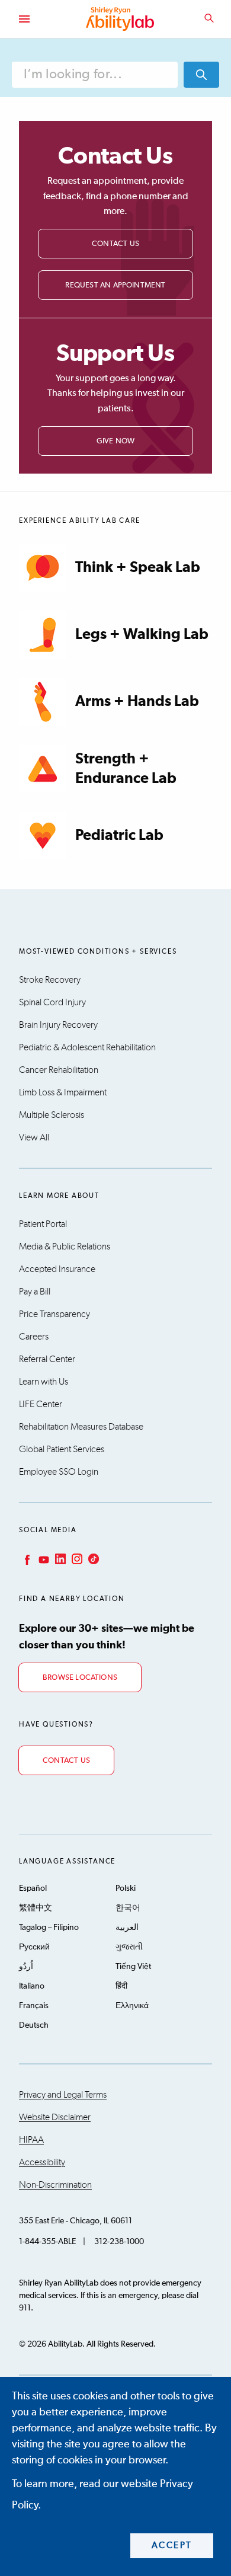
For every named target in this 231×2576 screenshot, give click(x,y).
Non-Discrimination (55, 2185)
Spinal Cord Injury (52, 1002)
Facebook (26, 1559)
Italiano (32, 1986)
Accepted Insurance (57, 1269)
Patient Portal (43, 1224)
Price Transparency (54, 1314)
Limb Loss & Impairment (63, 1092)
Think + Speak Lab (138, 568)
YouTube (43, 1559)
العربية (127, 1928)
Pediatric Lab (119, 835)
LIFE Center (41, 1404)
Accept (172, 2545)
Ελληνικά (132, 2006)
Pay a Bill (35, 1292)
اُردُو (26, 1967)
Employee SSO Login (59, 1472)
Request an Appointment (115, 285)
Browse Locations (80, 1678)
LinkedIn (59, 1559)
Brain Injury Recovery (58, 1025)
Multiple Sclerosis (52, 1115)
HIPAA (31, 2140)
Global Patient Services (62, 1449)
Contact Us (115, 244)
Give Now (116, 441)
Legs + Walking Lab (142, 635)
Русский (34, 1947)
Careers (34, 1337)
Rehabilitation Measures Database (81, 1427)
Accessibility (42, 2162)
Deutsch (34, 2025)
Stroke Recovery (50, 980)
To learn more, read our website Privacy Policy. (102, 2495)
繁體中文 (36, 1908)
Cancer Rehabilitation (59, 1070)
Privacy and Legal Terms (63, 2095)
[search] (201, 75)
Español (33, 1888)
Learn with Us (44, 1382)
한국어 (128, 1908)
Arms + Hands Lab (137, 701)
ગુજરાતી (129, 1947)
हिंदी (121, 1986)
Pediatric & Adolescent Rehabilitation (87, 1047)
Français (34, 2006)
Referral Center (47, 1359)
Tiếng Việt (133, 1967)
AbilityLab (121, 19)
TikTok (92, 1559)
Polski (126, 1888)
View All (34, 1137)
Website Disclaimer (55, 2117)
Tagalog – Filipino (49, 1928)
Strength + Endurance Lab (126, 769)
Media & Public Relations (65, 1247)
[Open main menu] (24, 19)
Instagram (76, 1559)
